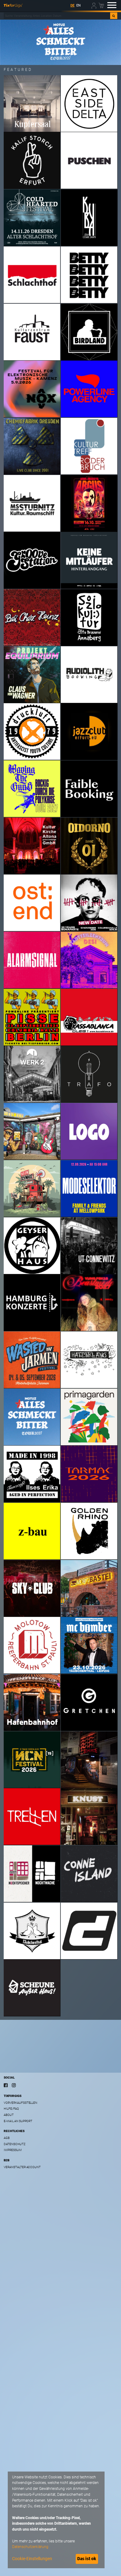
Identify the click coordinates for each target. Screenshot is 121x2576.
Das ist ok (87, 2559)
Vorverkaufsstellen (20, 2103)
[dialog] (56, 2520)
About (9, 2115)
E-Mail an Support (18, 2121)
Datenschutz (14, 2144)
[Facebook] (6, 2085)
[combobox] (57, 16)
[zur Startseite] (13, 5)
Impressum (13, 2150)
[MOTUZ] (60, 42)
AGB (7, 2138)
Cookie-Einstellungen (32, 2559)
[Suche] (114, 16)
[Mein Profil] (94, 5)
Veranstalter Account (22, 2167)
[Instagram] (14, 2085)
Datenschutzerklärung (30, 2547)
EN (78, 5)
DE (72, 5)
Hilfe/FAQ (11, 2109)
